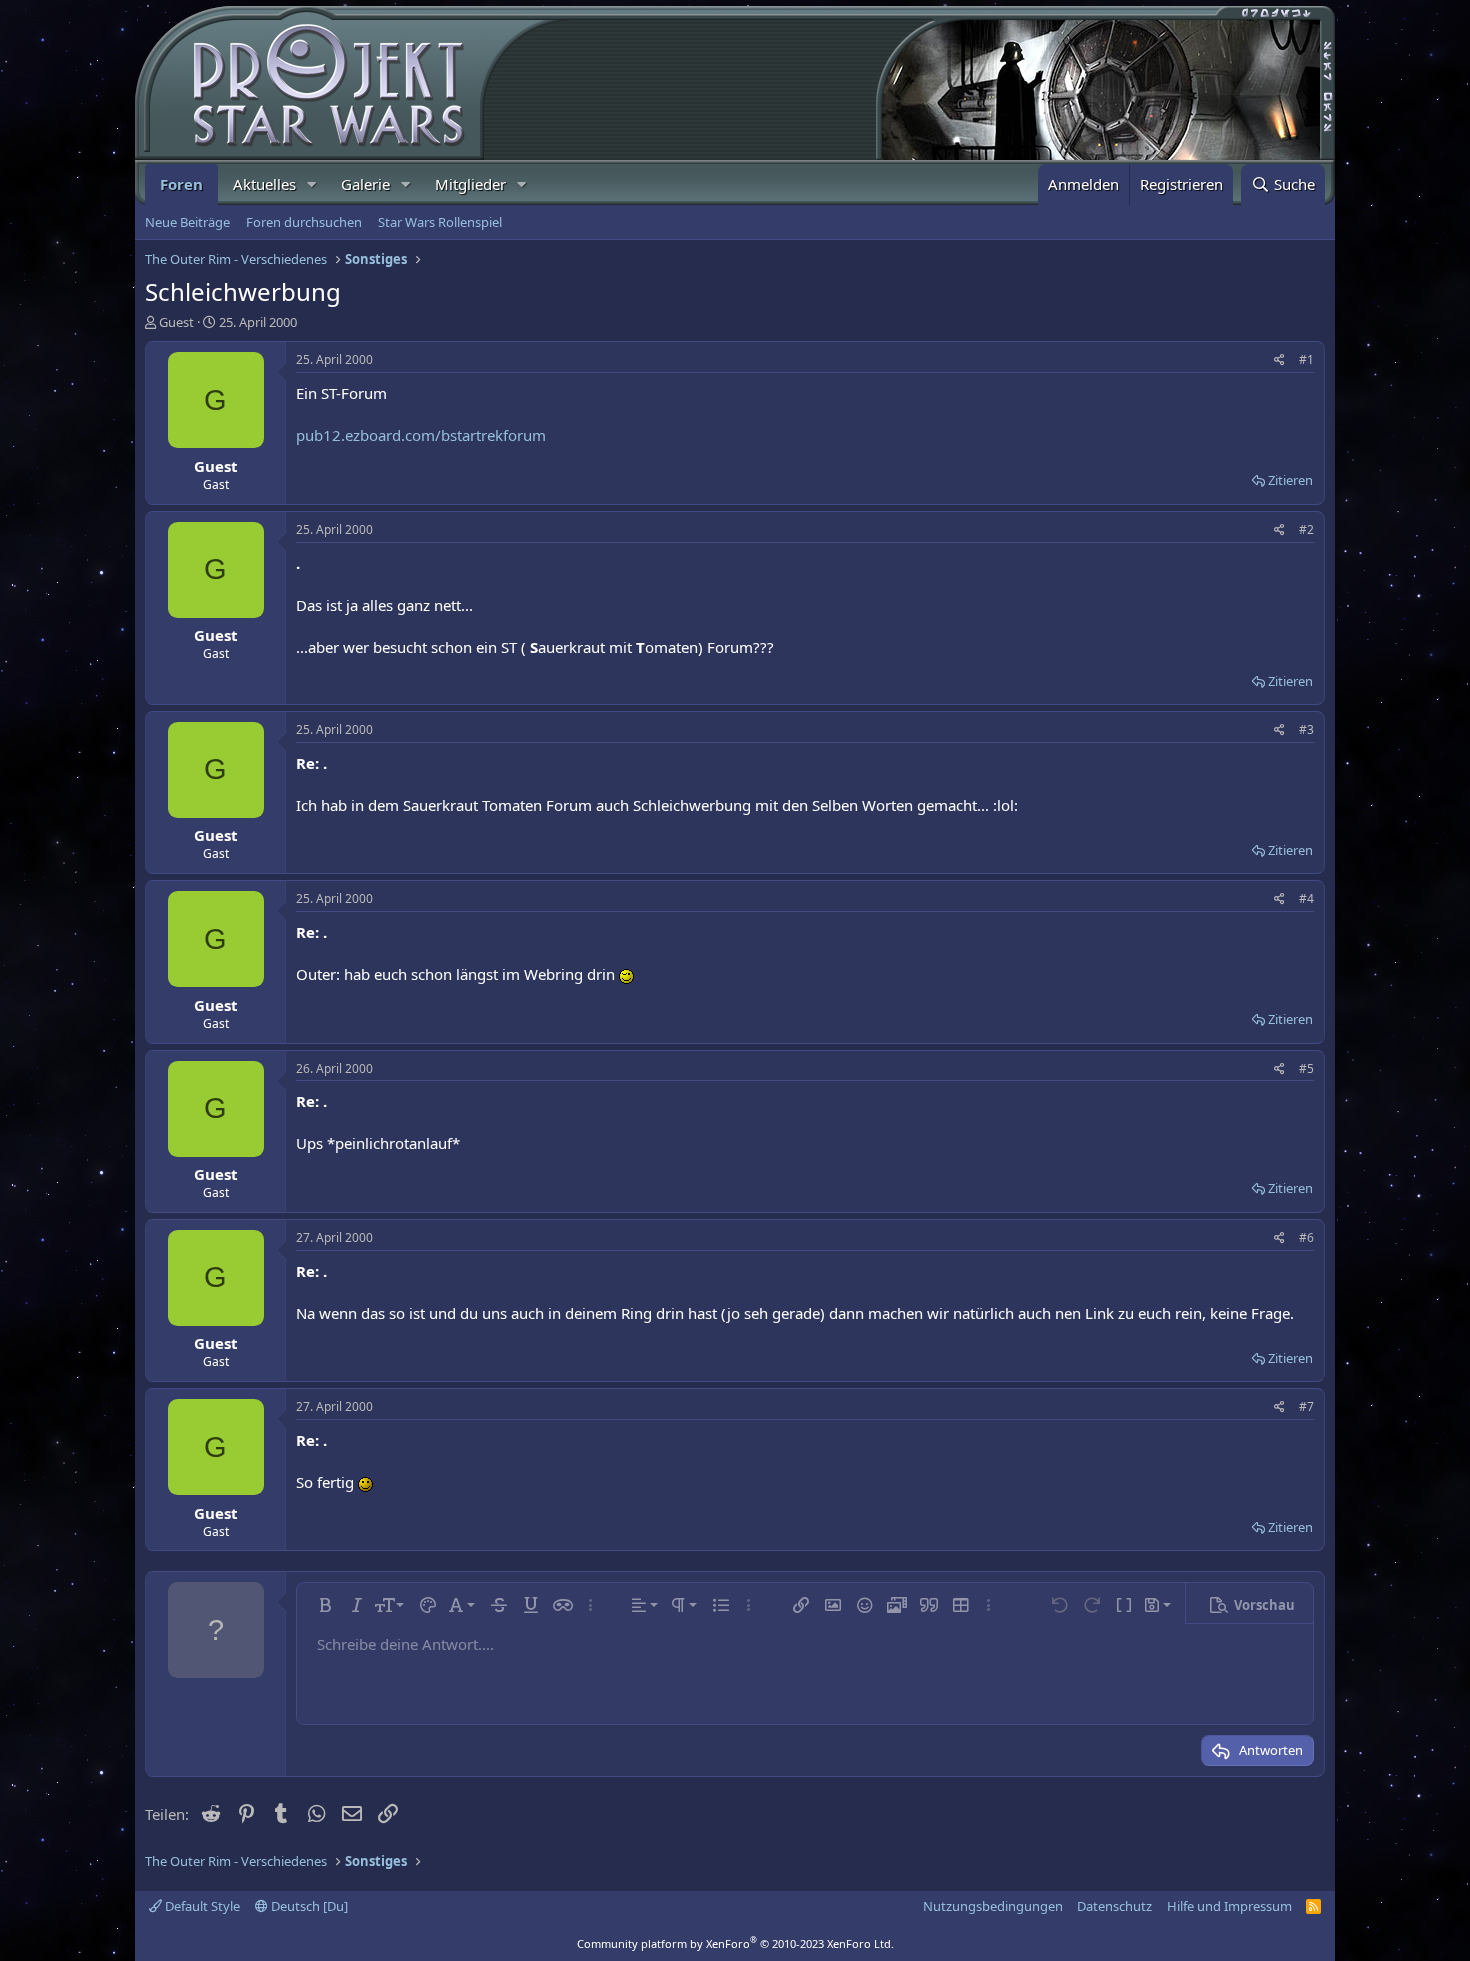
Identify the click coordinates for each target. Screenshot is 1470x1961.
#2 (1306, 529)
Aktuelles (264, 184)
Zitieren (1290, 480)
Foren (181, 184)
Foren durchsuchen (304, 222)
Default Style (201, 1906)
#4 (1306, 898)
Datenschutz (1114, 1906)
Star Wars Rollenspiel (440, 222)
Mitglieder (470, 184)
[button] (312, 184)
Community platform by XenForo (735, 1943)
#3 (1306, 729)
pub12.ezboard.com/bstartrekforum (421, 435)
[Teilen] (1279, 360)
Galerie (365, 184)
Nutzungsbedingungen (993, 1906)
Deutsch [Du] (308, 1906)
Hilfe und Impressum (1229, 1906)
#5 (1306, 1068)
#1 (1306, 359)
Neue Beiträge (187, 222)
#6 (1306, 1237)
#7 (1306, 1406)
